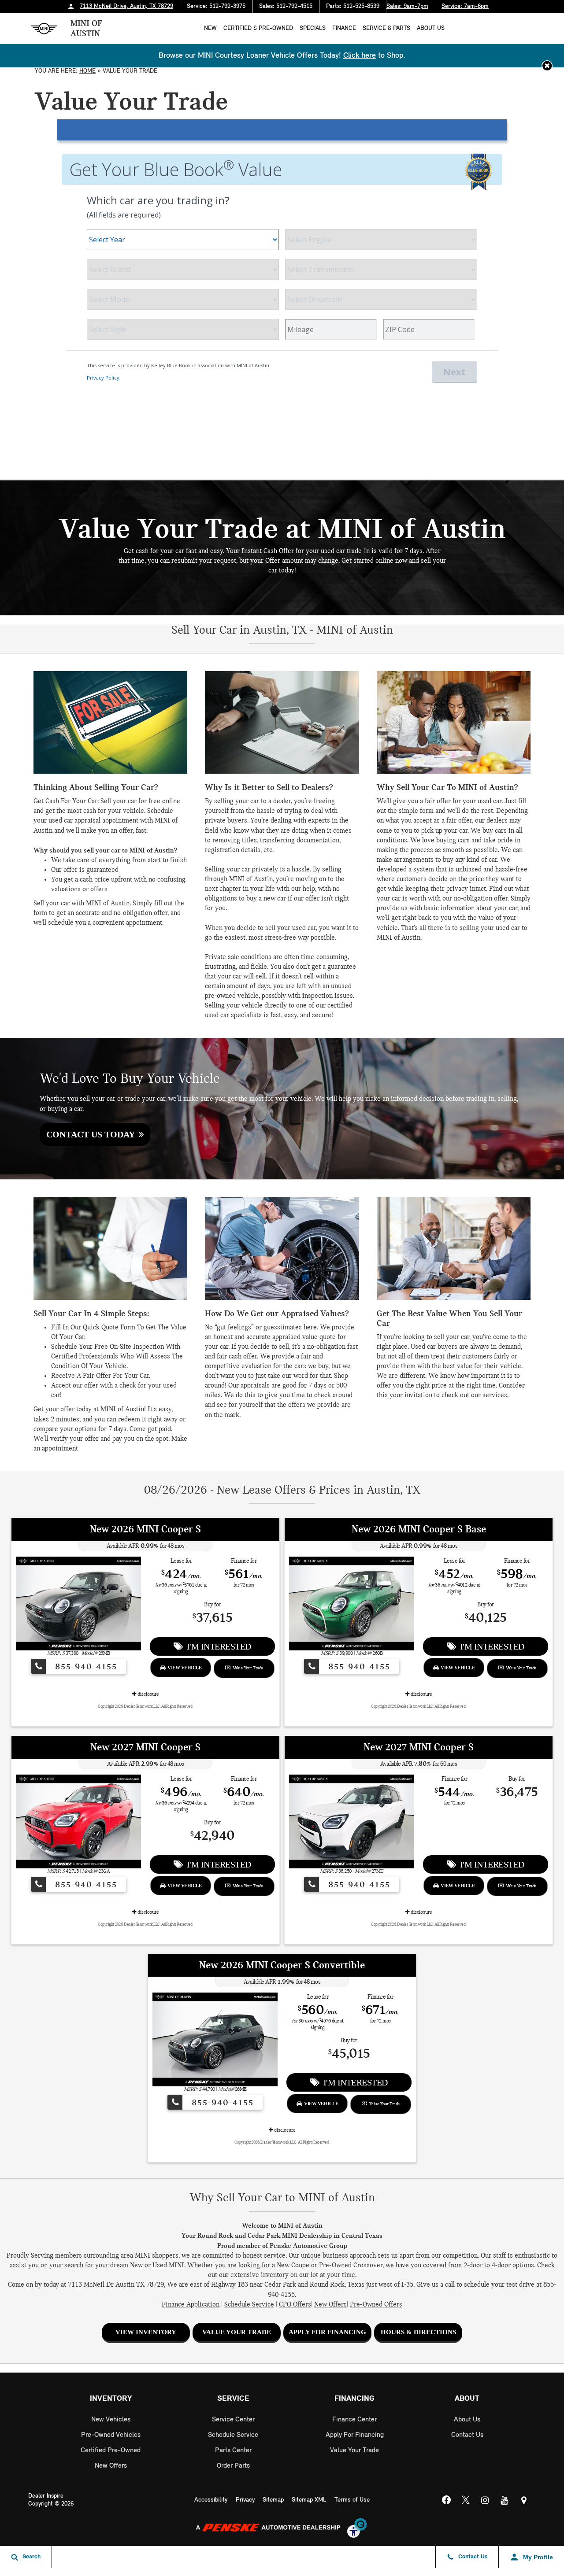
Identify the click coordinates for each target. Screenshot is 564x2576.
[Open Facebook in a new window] (446, 2501)
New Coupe (293, 2266)
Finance (344, 28)
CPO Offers (295, 2305)
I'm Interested (217, 1646)
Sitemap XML (309, 2500)
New (210, 28)
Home (87, 71)
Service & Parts (386, 28)
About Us (431, 28)
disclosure (148, 1694)
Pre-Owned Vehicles (111, 2435)
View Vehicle (183, 1668)
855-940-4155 (85, 1667)
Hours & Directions (418, 2332)
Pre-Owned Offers (376, 2305)
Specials (313, 28)
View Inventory (146, 2332)
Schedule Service (249, 2305)
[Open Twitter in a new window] (466, 2501)
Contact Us (467, 2435)
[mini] (44, 29)
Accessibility (211, 2500)
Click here (360, 56)
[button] (547, 66)
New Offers (330, 2305)
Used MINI (168, 2266)
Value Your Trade (247, 1668)
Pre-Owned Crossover (351, 2266)
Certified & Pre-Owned (258, 28)
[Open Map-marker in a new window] (524, 2500)
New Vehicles (111, 2420)
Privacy (245, 2500)
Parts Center (233, 2451)
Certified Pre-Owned (111, 2451)
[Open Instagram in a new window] (485, 2500)
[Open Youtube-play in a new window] (505, 2500)
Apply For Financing (327, 2332)
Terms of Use (352, 2500)
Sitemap (273, 2500)
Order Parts (233, 2466)
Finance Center (354, 2420)
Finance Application (191, 2305)
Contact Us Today (93, 1134)
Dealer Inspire (46, 2496)
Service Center (233, 2420)
